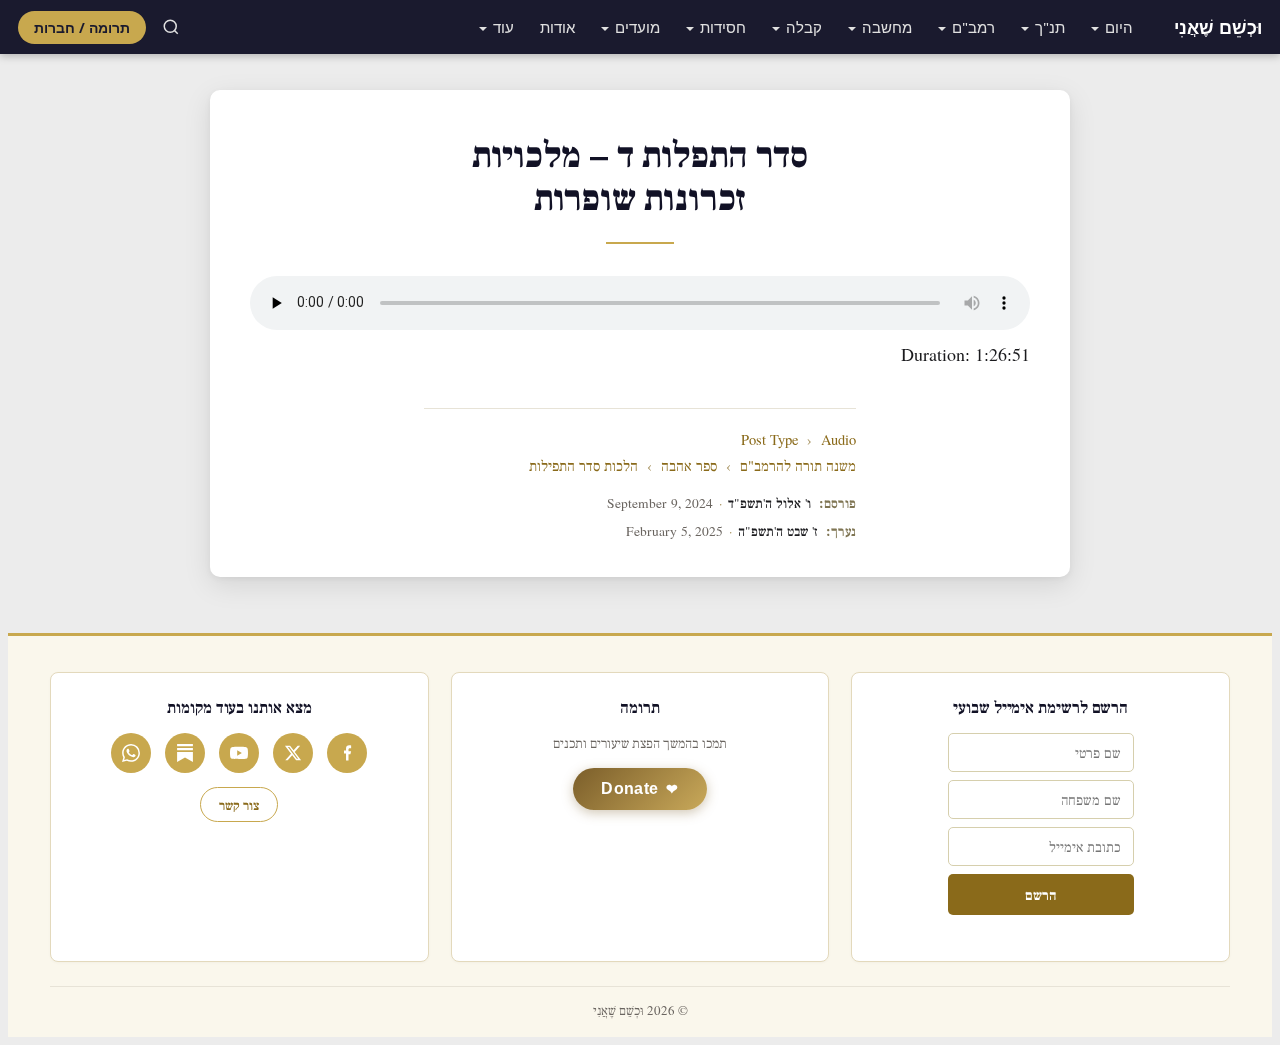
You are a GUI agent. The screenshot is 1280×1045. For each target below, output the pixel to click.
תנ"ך (1050, 27)
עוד (503, 27)
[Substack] (185, 753)
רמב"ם (973, 27)
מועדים (637, 27)
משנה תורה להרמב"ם (798, 466)
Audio (838, 440)
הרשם (1040, 894)
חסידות (723, 27)
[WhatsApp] (131, 753)
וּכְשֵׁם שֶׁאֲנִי (1218, 27)
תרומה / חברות (82, 27)
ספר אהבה (689, 466)
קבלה (804, 27)
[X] (293, 753)
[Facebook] (347, 753)
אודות (557, 27)
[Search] (171, 27)
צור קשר (239, 804)
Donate (629, 788)
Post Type (769, 440)
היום (1119, 27)
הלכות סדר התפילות (583, 466)
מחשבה (887, 27)
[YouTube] (239, 753)
